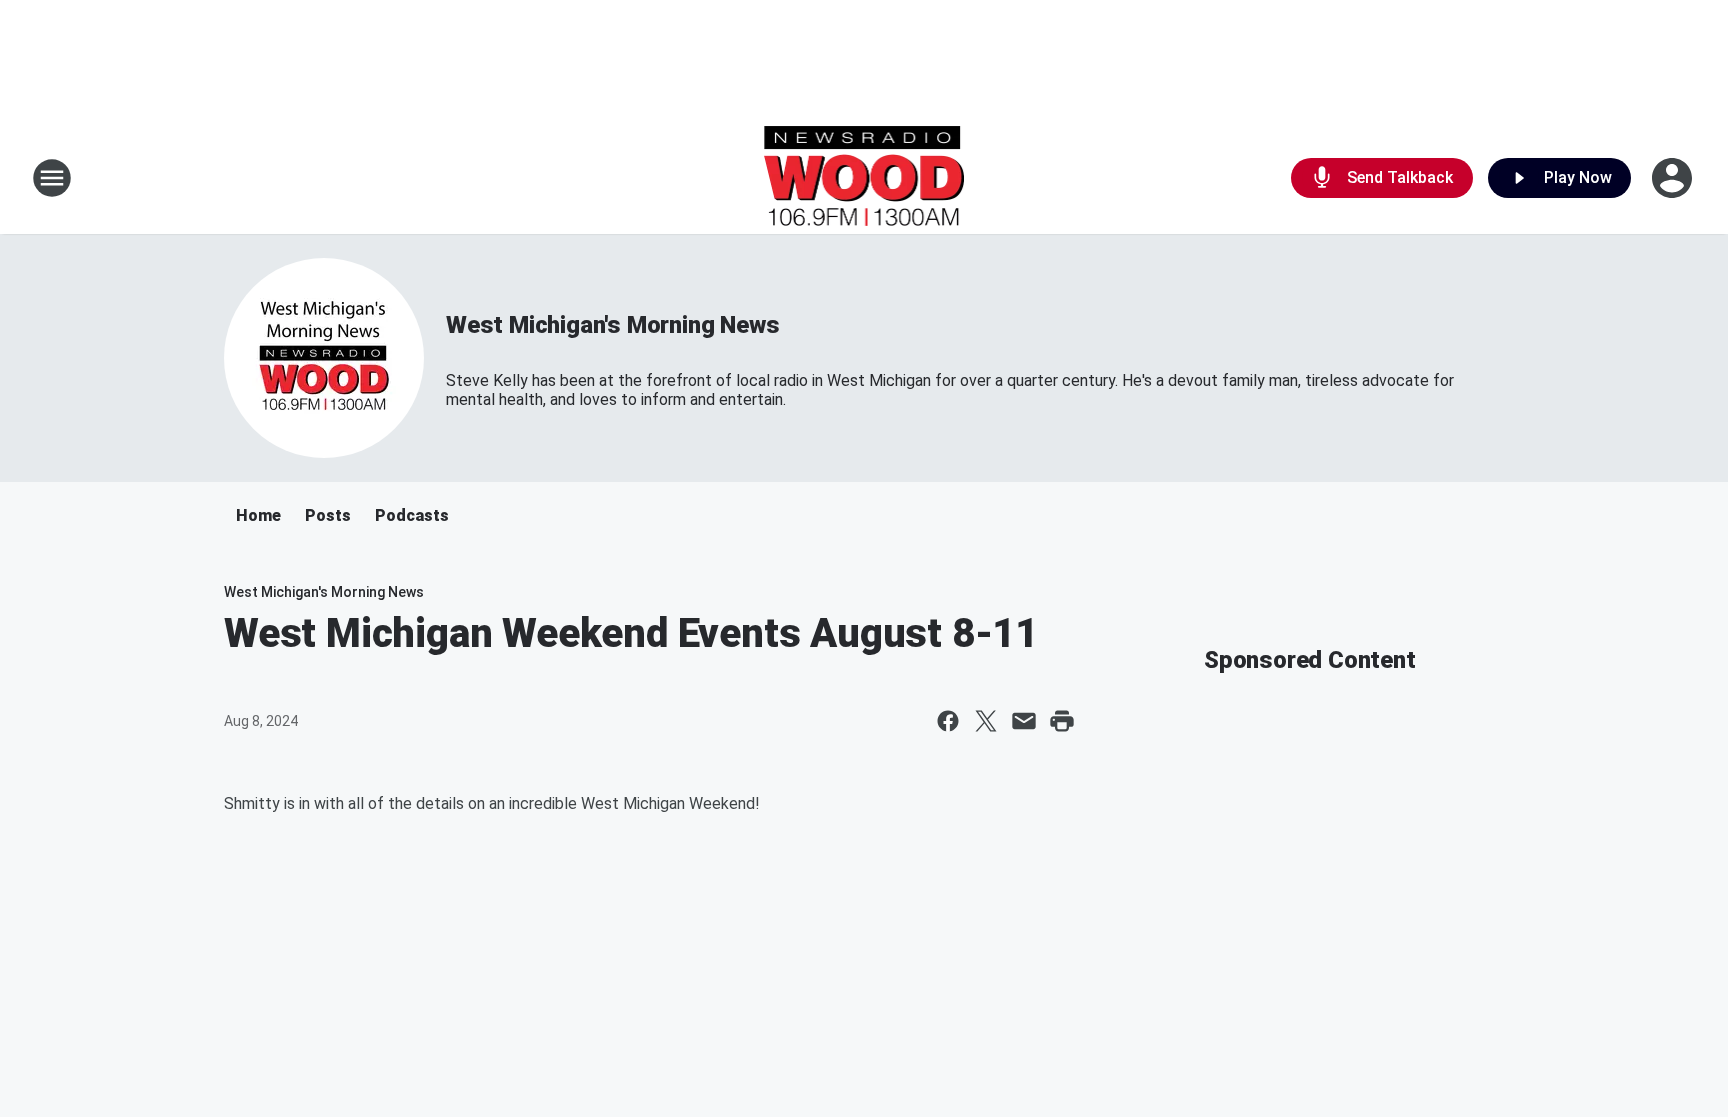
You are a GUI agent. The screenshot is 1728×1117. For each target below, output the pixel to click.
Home (258, 515)
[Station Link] (864, 178)
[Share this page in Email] (1024, 721)
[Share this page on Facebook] (948, 721)
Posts (328, 515)
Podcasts (412, 515)
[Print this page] (1062, 721)
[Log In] (1674, 178)
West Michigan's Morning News (612, 325)
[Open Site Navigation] (52, 178)
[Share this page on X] (986, 721)
